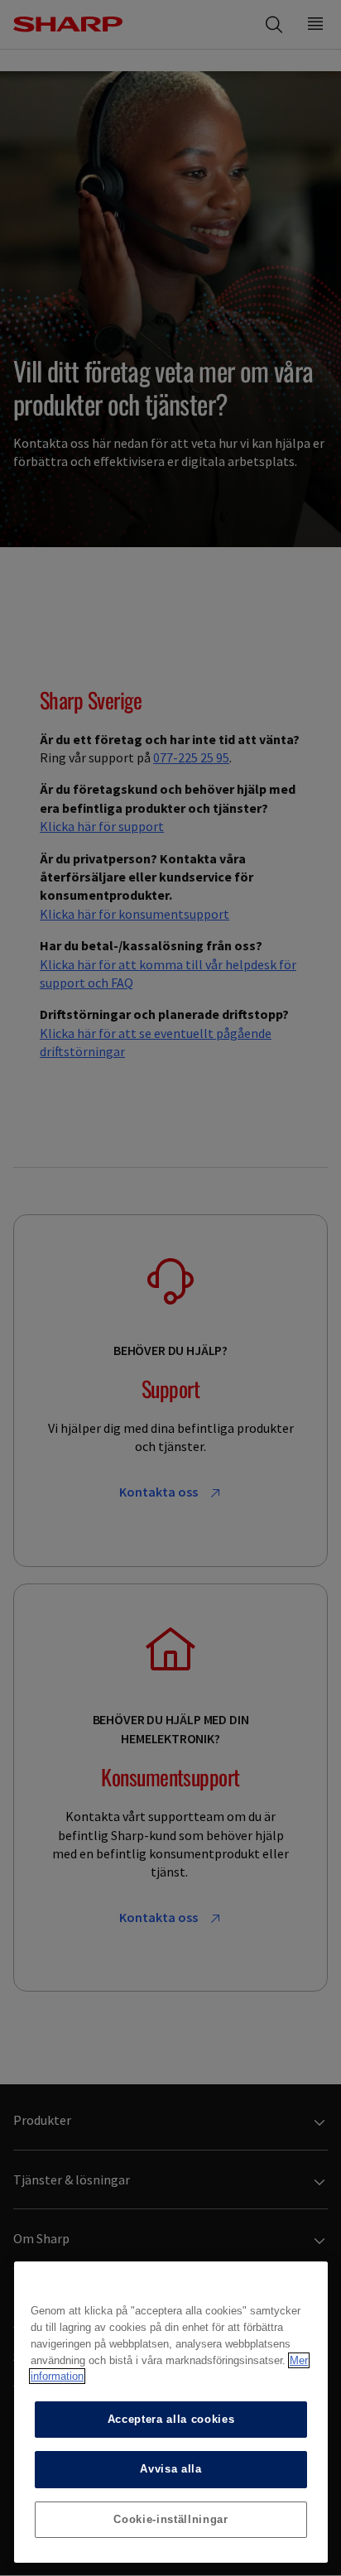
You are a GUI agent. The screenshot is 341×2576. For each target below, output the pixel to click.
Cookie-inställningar (170, 2519)
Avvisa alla (170, 2469)
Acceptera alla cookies (171, 2419)
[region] (171, 2412)
